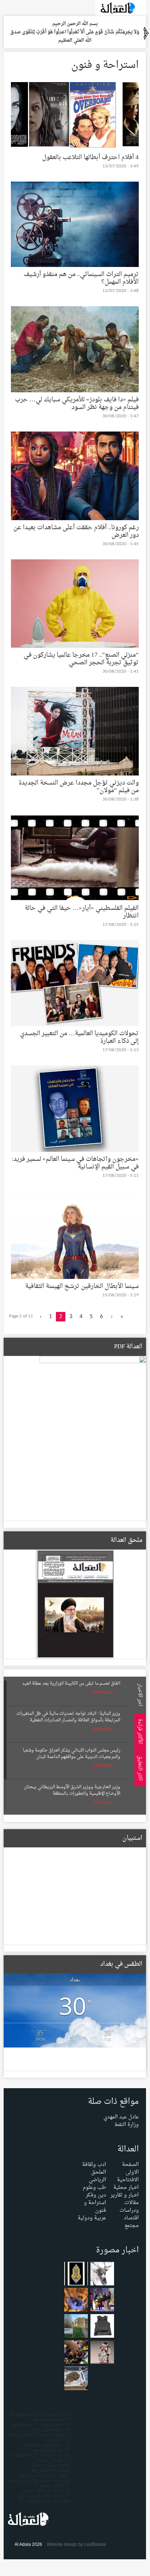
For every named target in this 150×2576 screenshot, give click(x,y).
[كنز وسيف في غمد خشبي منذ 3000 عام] (76, 2380)
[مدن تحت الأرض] (76, 2301)
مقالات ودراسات (129, 2207)
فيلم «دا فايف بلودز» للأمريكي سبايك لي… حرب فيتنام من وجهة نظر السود (77, 404)
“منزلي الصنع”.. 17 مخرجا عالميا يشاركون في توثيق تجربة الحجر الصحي (81, 659)
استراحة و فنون (95, 2207)
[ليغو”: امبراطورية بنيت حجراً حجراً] (76, 2354)
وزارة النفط (127, 2125)
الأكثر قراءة (139, 1731)
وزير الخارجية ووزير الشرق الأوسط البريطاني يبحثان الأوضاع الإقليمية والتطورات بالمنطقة (72, 1790)
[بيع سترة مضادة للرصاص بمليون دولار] (102, 2327)
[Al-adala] (121, 10)
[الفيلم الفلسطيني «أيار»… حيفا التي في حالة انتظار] (75, 860)
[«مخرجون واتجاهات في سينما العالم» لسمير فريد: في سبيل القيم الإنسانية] (75, 1110)
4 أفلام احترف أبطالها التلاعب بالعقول (90, 157)
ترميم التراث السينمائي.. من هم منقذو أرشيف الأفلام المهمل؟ (81, 278)
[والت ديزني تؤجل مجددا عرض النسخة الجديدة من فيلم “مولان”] (75, 733)
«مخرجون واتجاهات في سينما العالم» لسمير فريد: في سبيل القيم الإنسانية (75, 1163)
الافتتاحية (128, 2180)
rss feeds (8, 7)
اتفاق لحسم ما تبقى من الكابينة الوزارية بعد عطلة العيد (71, 1684)
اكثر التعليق (139, 1768)
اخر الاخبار (139, 1694)
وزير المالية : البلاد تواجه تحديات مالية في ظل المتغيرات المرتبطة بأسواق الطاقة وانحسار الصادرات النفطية (68, 1717)
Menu (142, 99)
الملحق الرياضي (97, 2176)
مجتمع (132, 2226)
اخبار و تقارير (125, 2195)
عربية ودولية (92, 2218)
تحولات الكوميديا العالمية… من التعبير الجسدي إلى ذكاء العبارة (79, 1037)
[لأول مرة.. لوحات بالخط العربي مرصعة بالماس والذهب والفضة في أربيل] (76, 2275)
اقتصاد (131, 2218)
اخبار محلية (126, 2188)
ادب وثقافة (94, 2165)
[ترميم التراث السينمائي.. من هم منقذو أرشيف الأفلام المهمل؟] (75, 226)
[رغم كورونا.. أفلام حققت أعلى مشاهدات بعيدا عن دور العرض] (75, 477)
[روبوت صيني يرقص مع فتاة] (102, 2354)
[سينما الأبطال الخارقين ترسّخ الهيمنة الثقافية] (75, 1237)
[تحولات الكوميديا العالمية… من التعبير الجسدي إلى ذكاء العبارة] (75, 985)
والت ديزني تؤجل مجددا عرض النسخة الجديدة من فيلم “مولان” (79, 787)
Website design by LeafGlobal (76, 2544)
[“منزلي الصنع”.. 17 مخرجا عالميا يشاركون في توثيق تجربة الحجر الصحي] (75, 605)
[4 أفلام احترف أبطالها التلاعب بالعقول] (75, 118)
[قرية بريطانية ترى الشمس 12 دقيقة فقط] (76, 2327)
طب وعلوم (94, 2188)
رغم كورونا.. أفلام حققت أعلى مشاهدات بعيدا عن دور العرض (76, 531)
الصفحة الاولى (130, 2168)
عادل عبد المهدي (121, 2117)
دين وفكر (96, 2195)
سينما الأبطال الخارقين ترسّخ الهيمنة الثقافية (82, 1286)
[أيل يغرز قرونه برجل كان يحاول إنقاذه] (102, 2275)
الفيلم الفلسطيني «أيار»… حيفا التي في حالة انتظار (82, 912)
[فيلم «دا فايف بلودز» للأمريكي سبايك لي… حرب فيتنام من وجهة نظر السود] (75, 351)
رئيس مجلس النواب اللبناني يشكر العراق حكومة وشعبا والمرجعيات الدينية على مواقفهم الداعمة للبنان (72, 1754)
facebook (18, 7)
